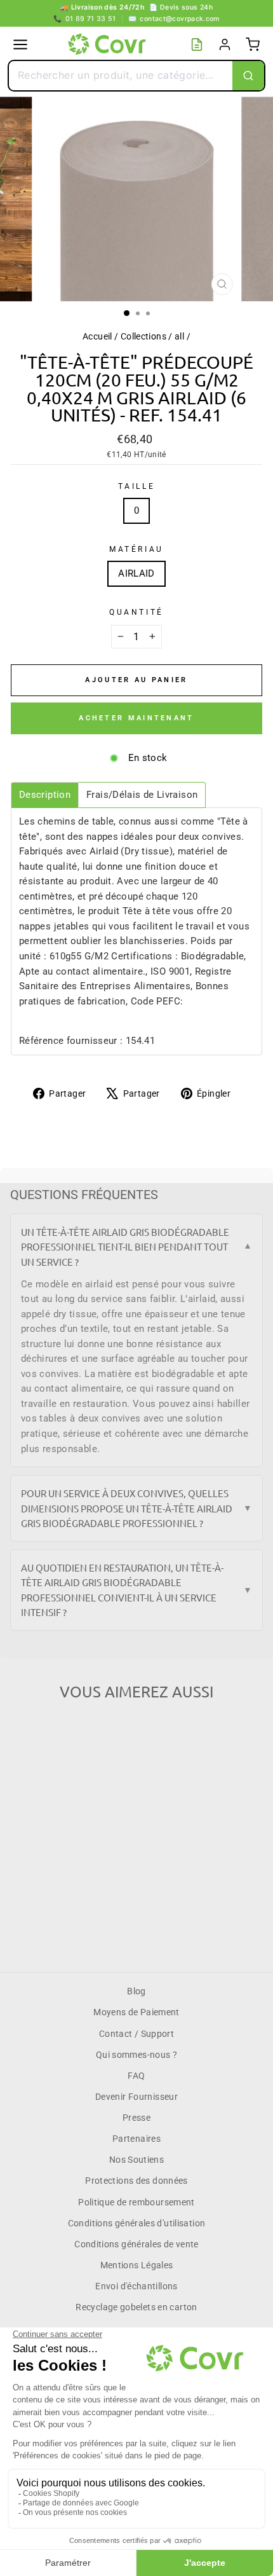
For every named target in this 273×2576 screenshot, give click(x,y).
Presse (136, 2118)
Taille (136, 486)
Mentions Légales (137, 2265)
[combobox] (121, 76)
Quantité (136, 612)
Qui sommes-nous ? (136, 2055)
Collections (143, 336)
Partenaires (136, 2139)
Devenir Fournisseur (136, 2097)
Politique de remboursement (136, 2202)
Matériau (136, 549)
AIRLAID (136, 573)
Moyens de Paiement (136, 2012)
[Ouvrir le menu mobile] (20, 45)
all (179, 336)
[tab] (45, 795)
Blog (136, 1991)
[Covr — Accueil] (109, 45)
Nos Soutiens (136, 2160)
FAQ (136, 2076)
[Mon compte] (225, 45)
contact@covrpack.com (174, 19)
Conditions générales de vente (136, 2244)
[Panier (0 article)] (253, 45)
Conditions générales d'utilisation (137, 2223)
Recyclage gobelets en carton (136, 2307)
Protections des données (136, 2181)
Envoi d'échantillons (136, 2286)
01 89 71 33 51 (85, 19)
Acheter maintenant (136, 718)
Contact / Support (136, 2034)
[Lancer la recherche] (248, 76)
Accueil (97, 336)
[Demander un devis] (197, 45)
